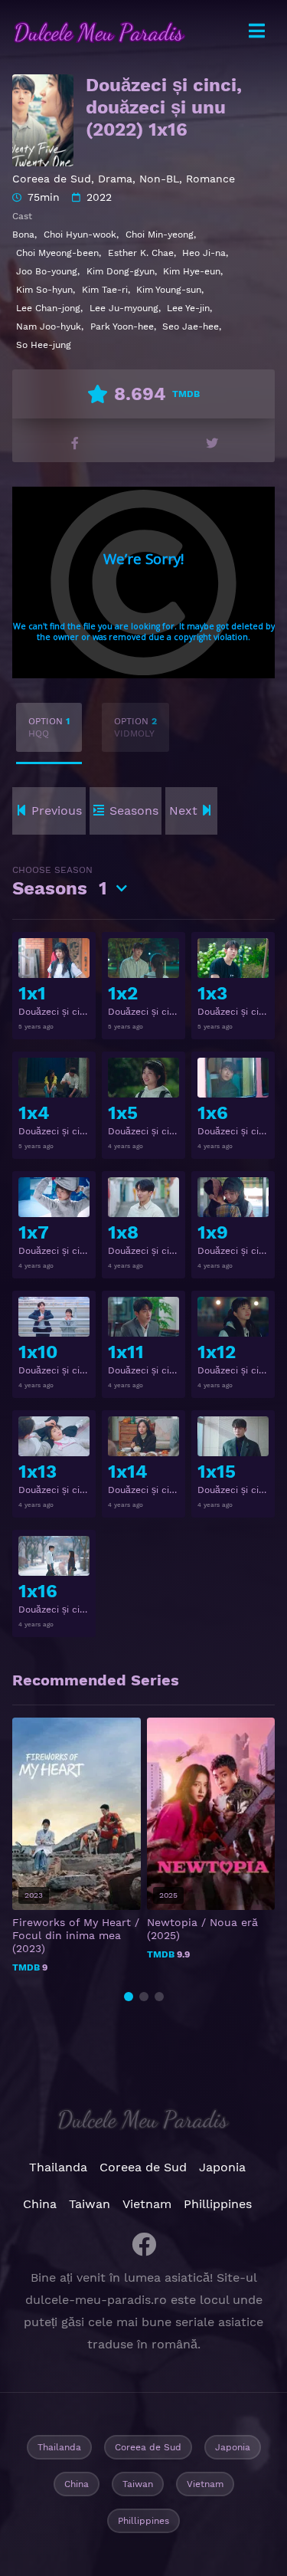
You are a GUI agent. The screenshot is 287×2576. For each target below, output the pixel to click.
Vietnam (147, 2204)
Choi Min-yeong (160, 235)
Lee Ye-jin (188, 308)
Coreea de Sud (52, 179)
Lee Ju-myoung (124, 308)
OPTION (49, 727)
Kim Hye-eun (192, 271)
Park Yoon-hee (122, 327)
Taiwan (90, 2204)
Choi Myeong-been (57, 253)
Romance (210, 179)
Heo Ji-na (204, 253)
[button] (129, 1997)
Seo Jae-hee (191, 327)
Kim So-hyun (44, 290)
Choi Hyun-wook (80, 235)
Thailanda (58, 2167)
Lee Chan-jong (48, 308)
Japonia (222, 2167)
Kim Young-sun (169, 290)
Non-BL (159, 179)
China (40, 2204)
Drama (115, 179)
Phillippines (218, 2204)
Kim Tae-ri (105, 290)
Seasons (60, 882)
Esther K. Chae (141, 253)
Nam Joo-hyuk (49, 327)
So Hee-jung (44, 345)
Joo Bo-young (47, 271)
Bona (23, 235)
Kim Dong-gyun (121, 271)
